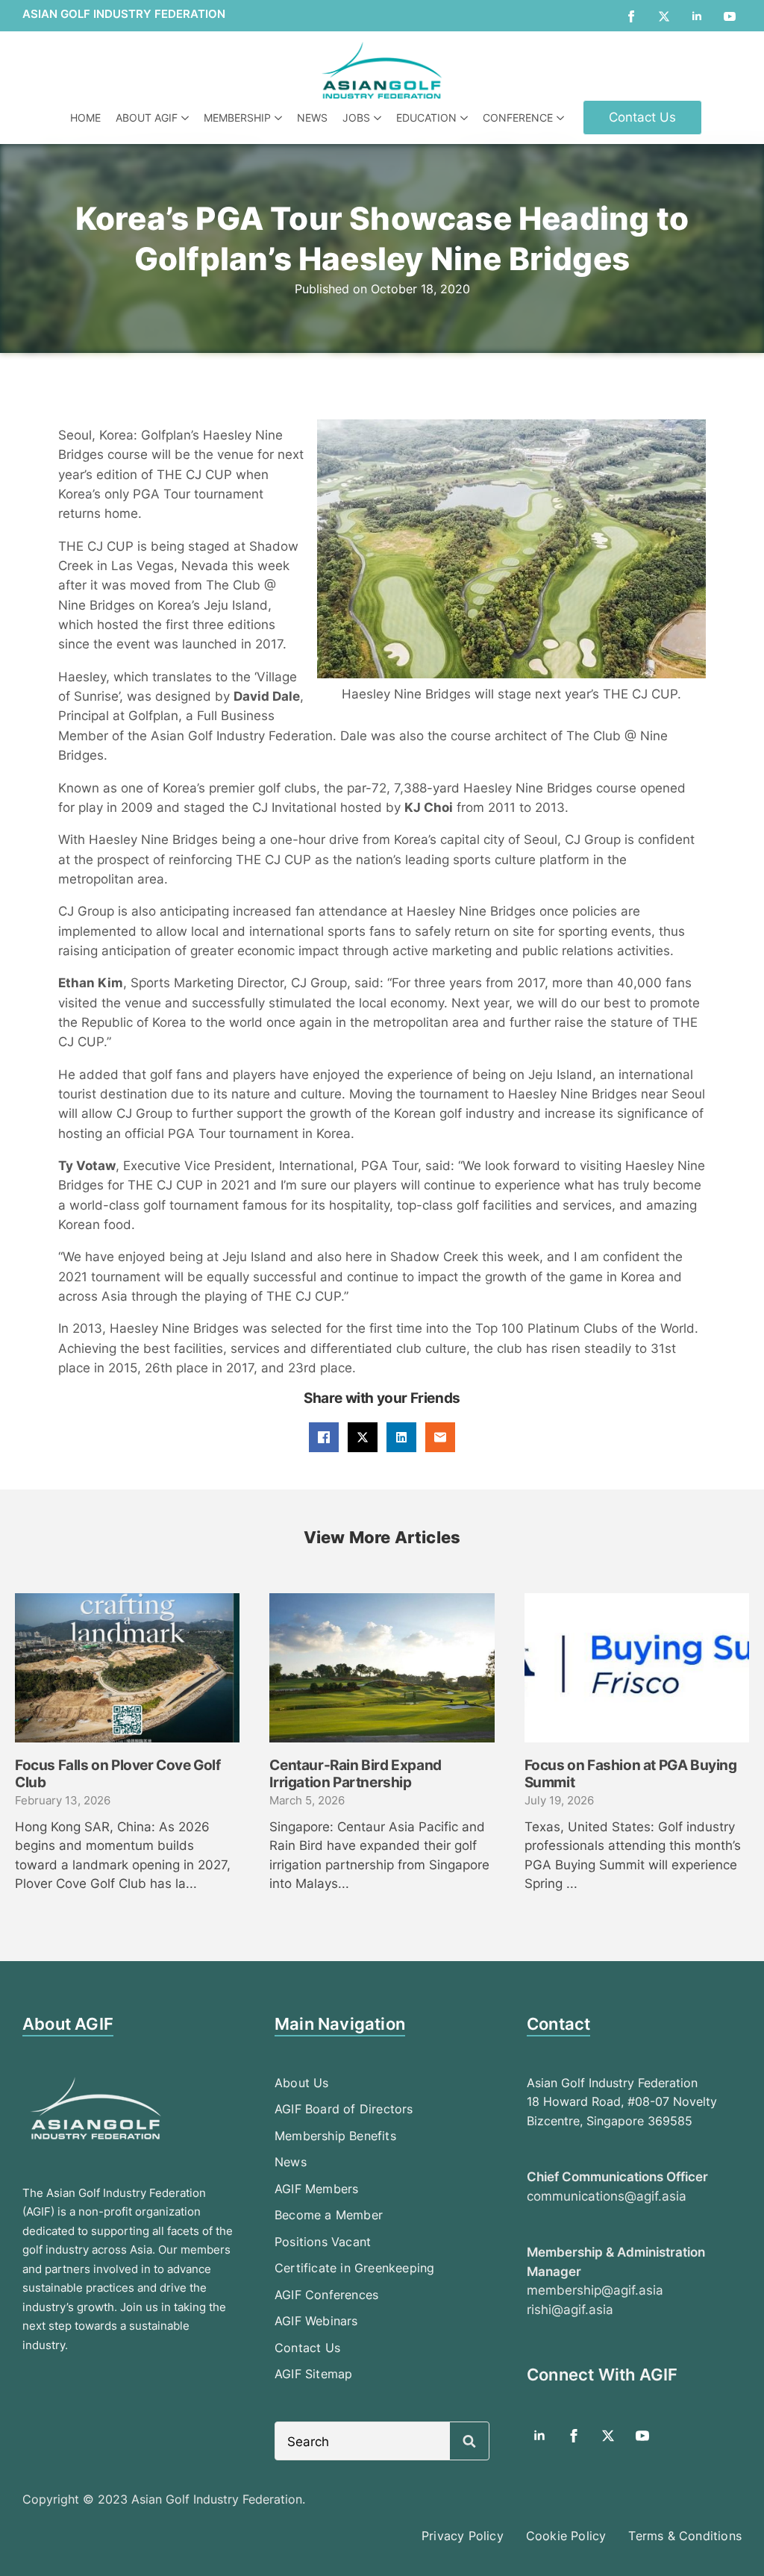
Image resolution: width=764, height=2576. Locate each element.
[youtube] (730, 16)
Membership (237, 118)
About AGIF (147, 118)
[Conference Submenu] (562, 118)
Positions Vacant (323, 2242)
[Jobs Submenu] (379, 118)
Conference (518, 118)
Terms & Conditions (685, 2536)
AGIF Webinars (316, 2321)
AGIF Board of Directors (344, 2109)
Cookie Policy (566, 2536)
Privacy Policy (463, 2536)
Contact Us (307, 2348)
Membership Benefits (335, 2136)
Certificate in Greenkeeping (354, 2268)
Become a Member (329, 2215)
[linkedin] (697, 16)
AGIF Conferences (326, 2295)
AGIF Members (316, 2189)
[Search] (469, 2442)
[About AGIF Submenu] (187, 118)
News (312, 118)
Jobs (356, 118)
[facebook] (631, 16)
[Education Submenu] (466, 118)
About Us (302, 2083)
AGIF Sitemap (313, 2374)
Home (85, 118)
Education (426, 118)
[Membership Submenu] (280, 118)
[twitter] (664, 16)
